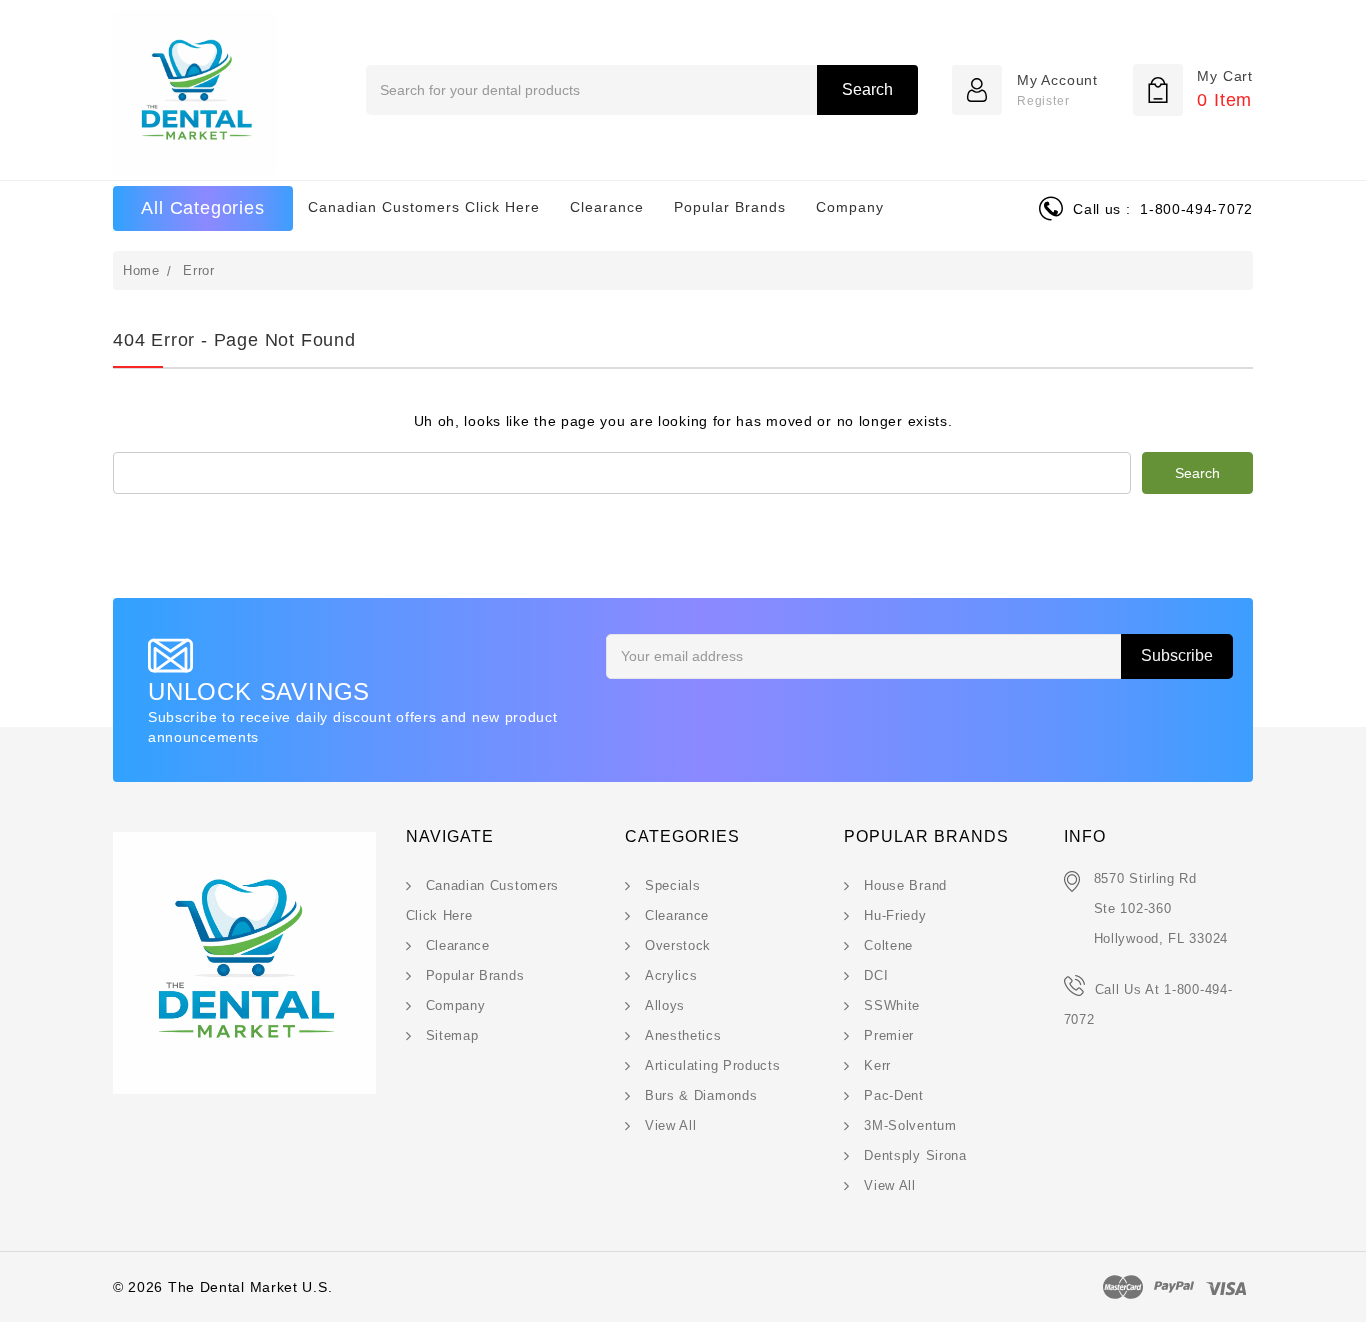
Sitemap (452, 1035)
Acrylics (671, 975)
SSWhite (892, 1005)
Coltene (888, 945)
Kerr (877, 1065)
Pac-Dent (894, 1095)
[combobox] (641, 90)
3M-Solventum (910, 1125)
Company (850, 207)
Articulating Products (713, 1065)
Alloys (665, 1005)
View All (671, 1125)
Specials (673, 885)
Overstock (678, 945)
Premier (889, 1035)
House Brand (905, 885)
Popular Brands (730, 207)
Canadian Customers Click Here (424, 207)
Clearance (607, 207)
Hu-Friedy (895, 915)
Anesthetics (683, 1035)
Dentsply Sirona (915, 1155)
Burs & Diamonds (701, 1095)
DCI (876, 975)
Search (867, 89)
